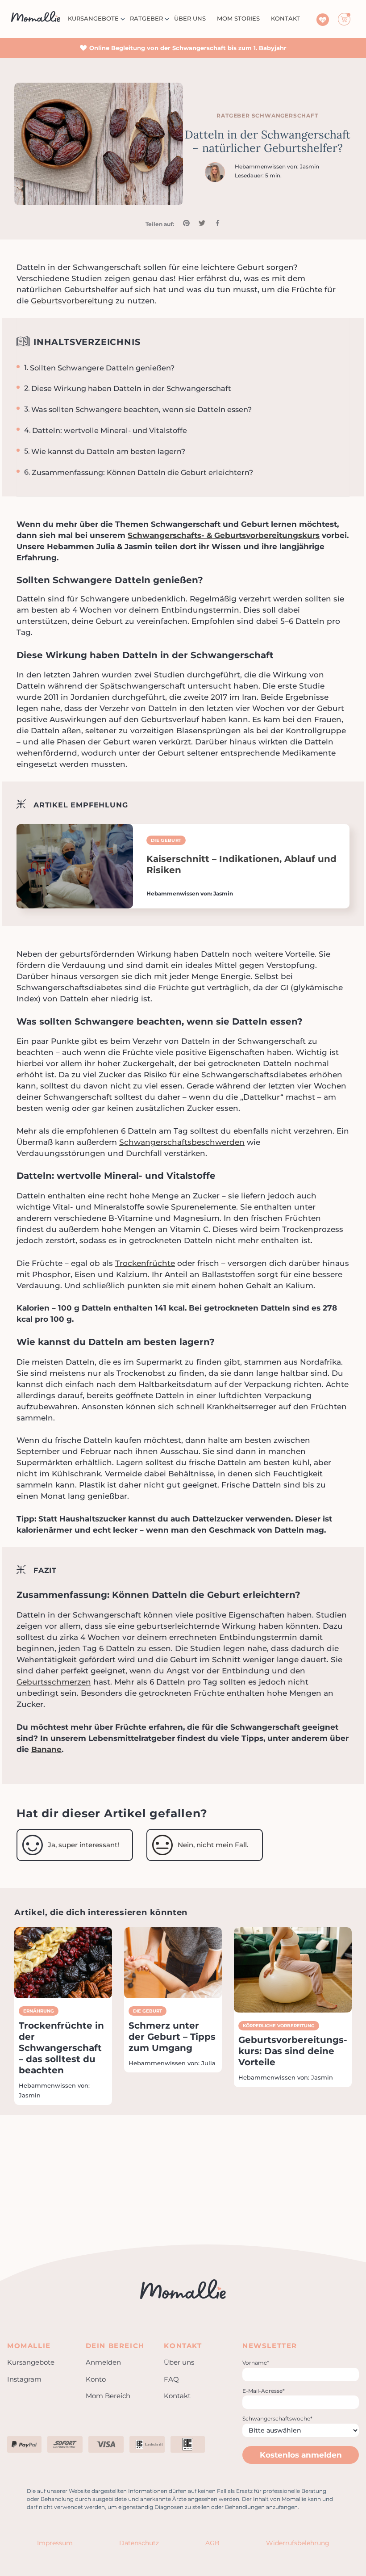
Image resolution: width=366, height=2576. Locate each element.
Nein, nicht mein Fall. (213, 1845)
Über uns (190, 18)
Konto (96, 2379)
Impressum (55, 2543)
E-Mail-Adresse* (264, 2391)
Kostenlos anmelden (301, 2455)
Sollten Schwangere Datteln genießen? (102, 368)
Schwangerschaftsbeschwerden (182, 1142)
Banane (46, 1749)
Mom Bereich (108, 2396)
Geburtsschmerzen (54, 1682)
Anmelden (103, 2362)
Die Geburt (166, 840)
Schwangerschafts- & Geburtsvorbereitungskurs (224, 535)
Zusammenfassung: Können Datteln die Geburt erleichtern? (142, 472)
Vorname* (256, 2363)
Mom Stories (238, 18)
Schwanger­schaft (285, 116)
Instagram (24, 2379)
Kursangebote (93, 18)
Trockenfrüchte (145, 1263)
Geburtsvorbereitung (72, 301)
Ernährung (39, 2011)
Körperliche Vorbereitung (279, 2026)
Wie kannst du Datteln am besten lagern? (108, 451)
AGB (212, 2543)
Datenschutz (139, 2543)
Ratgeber (146, 18)
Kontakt (177, 2396)
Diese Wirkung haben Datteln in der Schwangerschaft (131, 388)
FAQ (171, 2379)
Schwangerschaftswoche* (277, 2418)
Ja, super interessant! (83, 1845)
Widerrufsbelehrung (298, 2543)
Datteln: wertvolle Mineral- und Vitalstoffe (110, 430)
